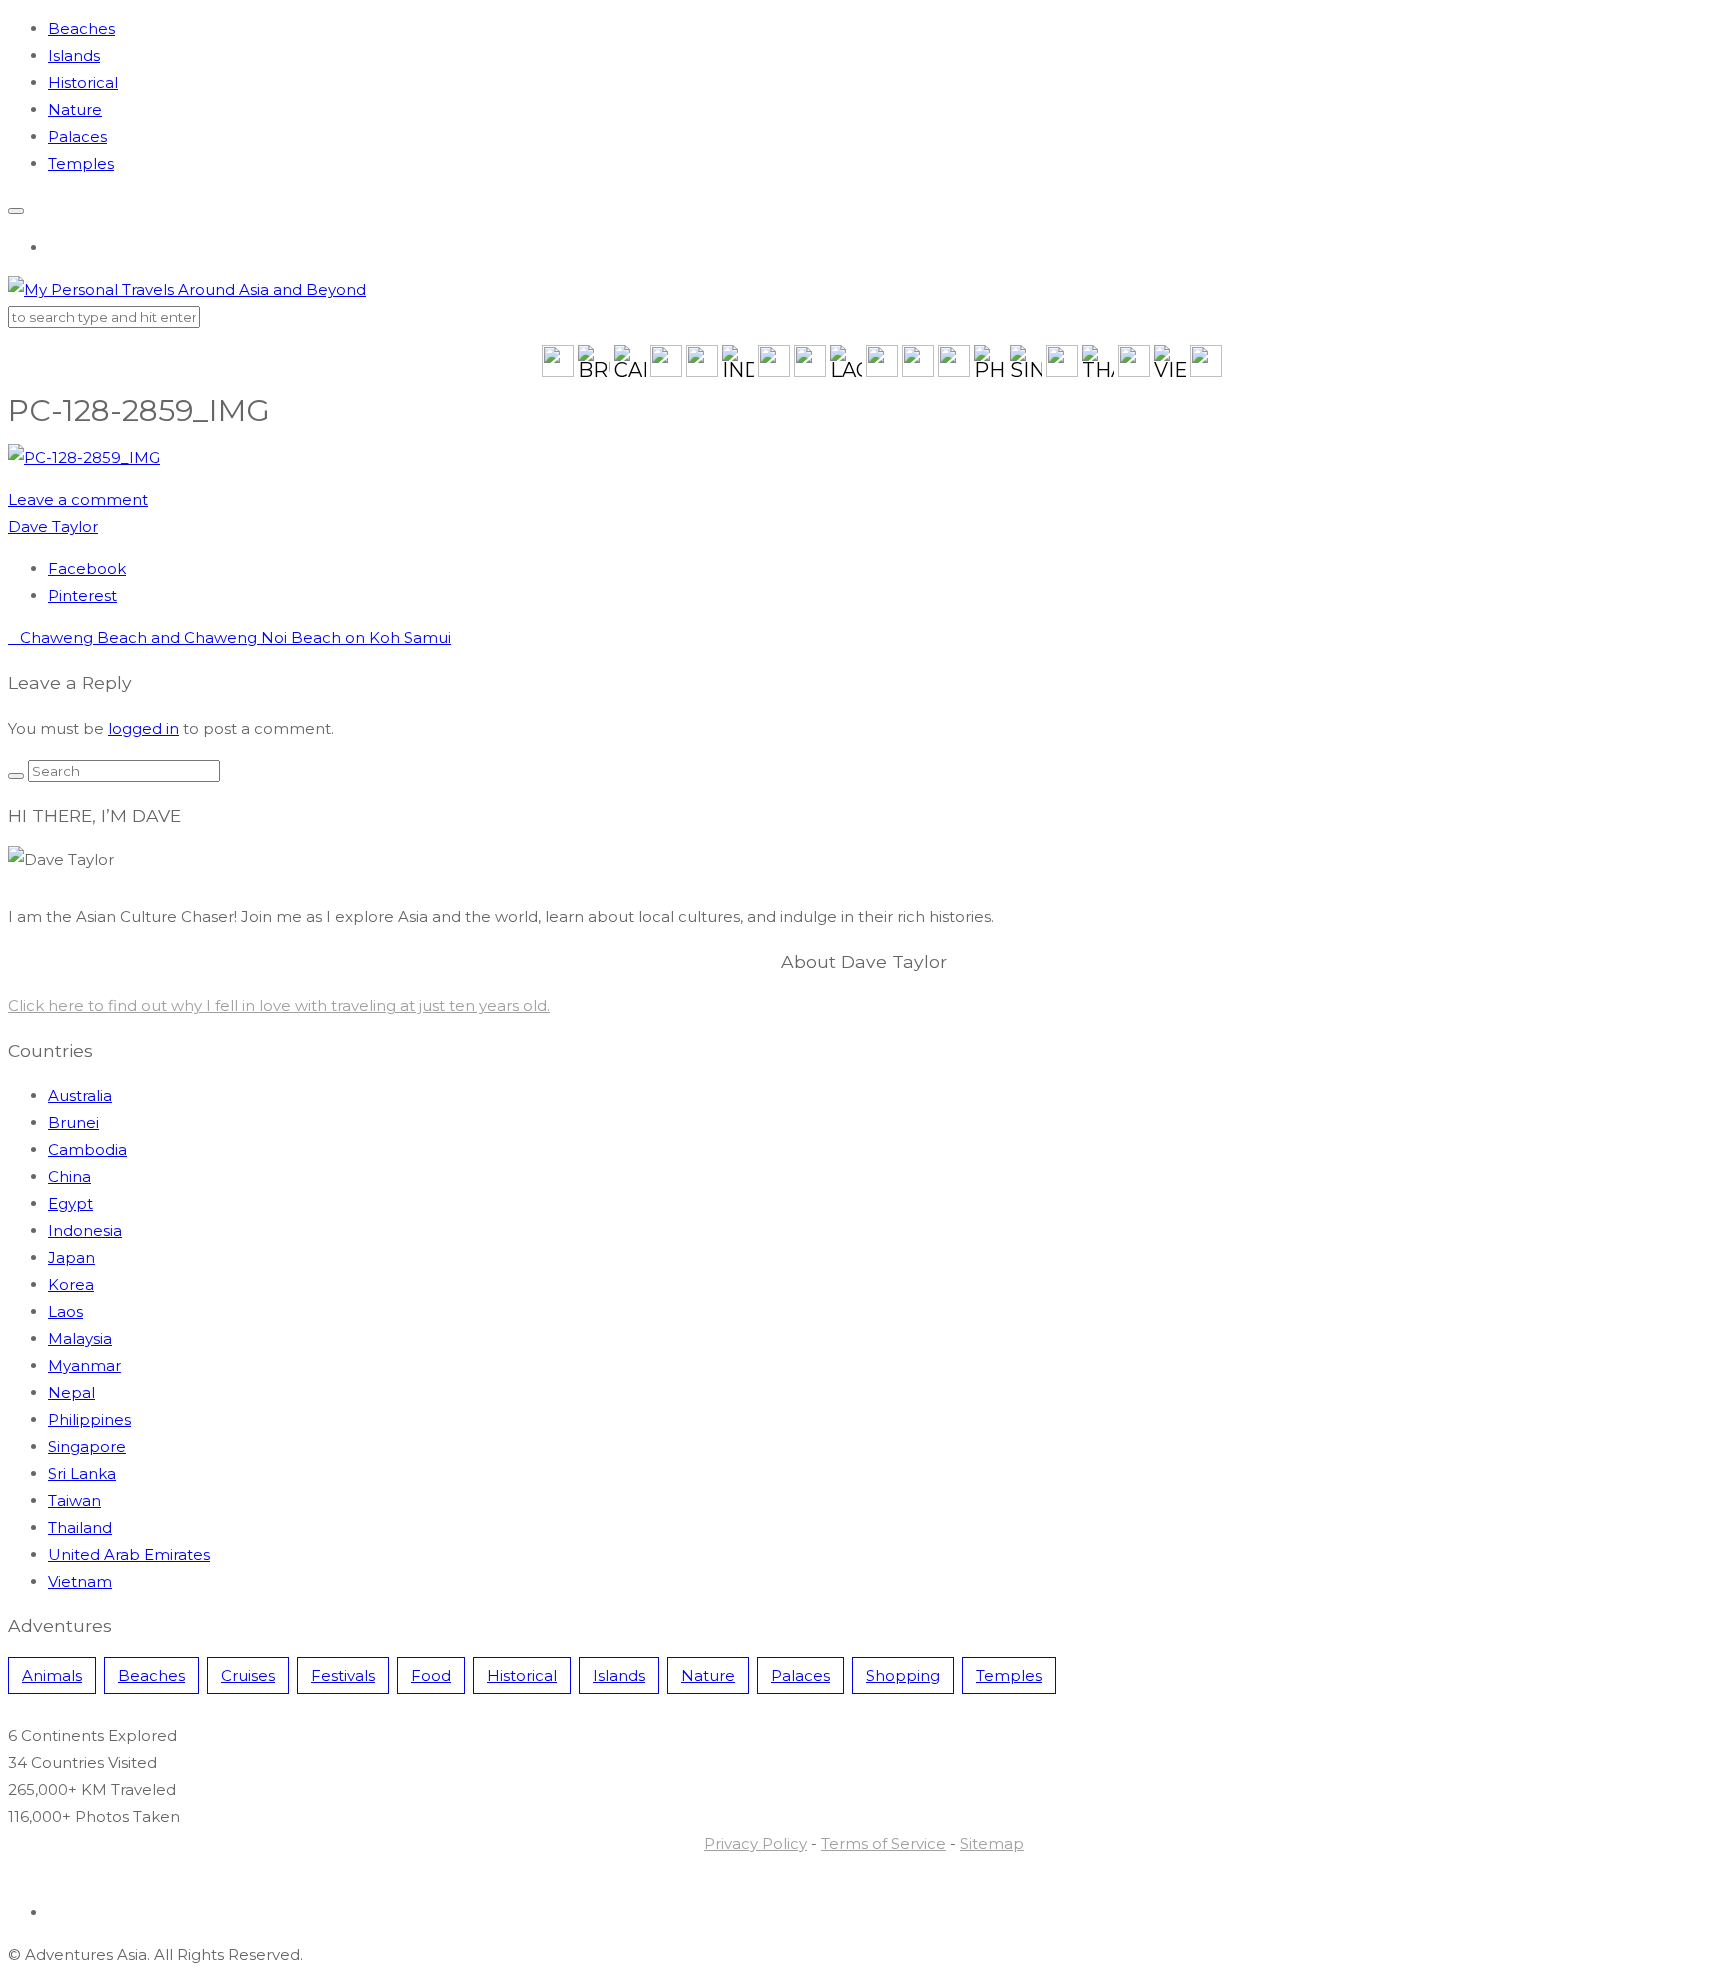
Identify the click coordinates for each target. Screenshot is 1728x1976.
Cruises (248, 1675)
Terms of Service (883, 1843)
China (69, 1176)
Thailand (80, 1527)
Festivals (343, 1675)
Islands (74, 55)
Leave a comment (78, 499)
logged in (143, 728)
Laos (65, 1311)
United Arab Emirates (129, 1554)
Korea (71, 1284)
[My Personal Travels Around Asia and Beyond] (187, 289)
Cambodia (87, 1149)
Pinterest (82, 595)
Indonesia (85, 1230)
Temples (81, 163)
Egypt (70, 1203)
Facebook (87, 568)
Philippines (89, 1419)
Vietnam (80, 1581)
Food (431, 1675)
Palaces (77, 136)
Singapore (87, 1446)
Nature (75, 109)
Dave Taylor (53, 526)
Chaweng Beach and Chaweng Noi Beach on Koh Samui (229, 637)
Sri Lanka (82, 1473)
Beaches (81, 28)
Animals (52, 1675)
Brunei (73, 1122)
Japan (71, 1257)
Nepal (71, 1392)
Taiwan (74, 1500)
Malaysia (80, 1338)
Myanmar (84, 1365)
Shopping (903, 1675)
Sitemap (992, 1843)
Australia (80, 1095)
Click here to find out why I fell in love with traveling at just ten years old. (279, 1005)
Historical (83, 82)
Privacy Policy (755, 1843)
